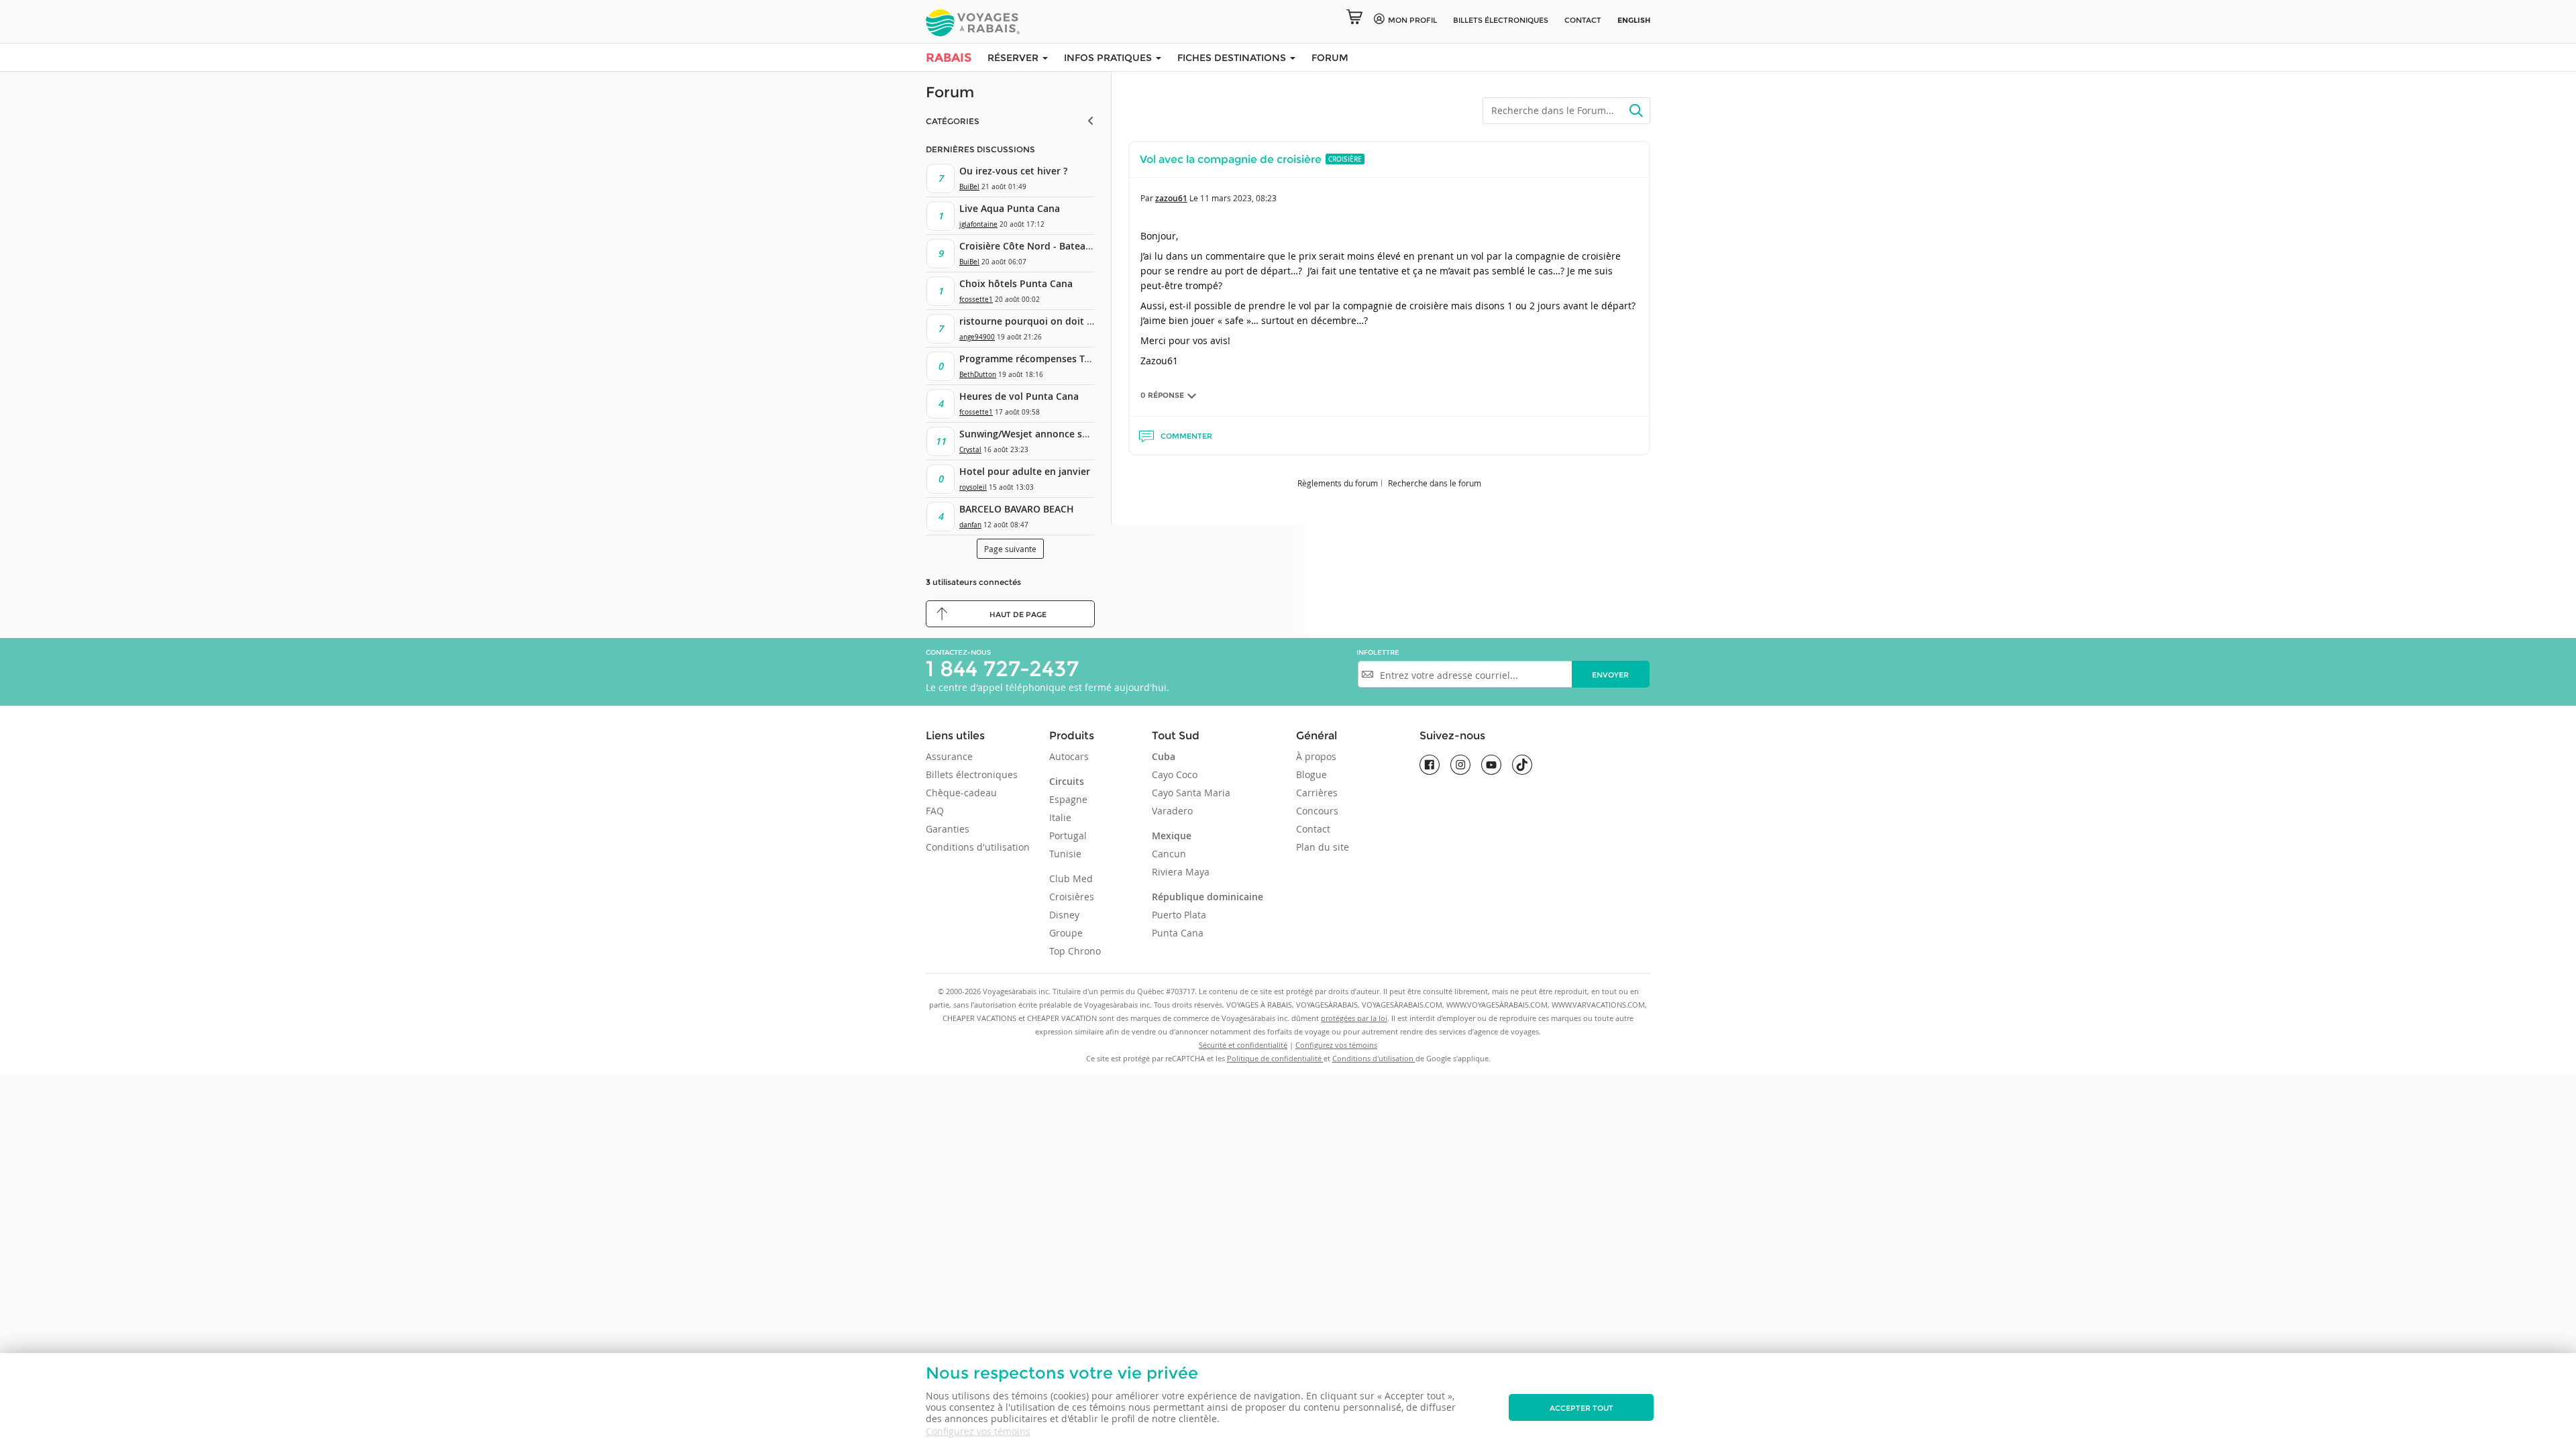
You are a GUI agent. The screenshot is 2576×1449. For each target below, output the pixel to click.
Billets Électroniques (1501, 20)
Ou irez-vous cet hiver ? (1013, 171)
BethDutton (978, 375)
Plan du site (1323, 847)
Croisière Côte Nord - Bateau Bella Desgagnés (1064, 246)
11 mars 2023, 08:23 (1238, 198)
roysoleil (973, 487)
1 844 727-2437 (1002, 668)
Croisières (1072, 897)
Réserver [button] (1014, 58)
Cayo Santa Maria (1191, 793)
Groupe (1066, 933)
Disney (1064, 915)
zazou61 (1171, 198)
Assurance (949, 756)
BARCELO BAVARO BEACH (1017, 509)
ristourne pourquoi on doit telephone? (1049, 321)
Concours (1317, 811)
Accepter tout (1581, 1408)
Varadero (1172, 811)
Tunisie (1065, 854)
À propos (1316, 756)
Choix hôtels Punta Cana (1016, 283)
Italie (1060, 817)
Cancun (1169, 854)
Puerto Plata (1179, 915)
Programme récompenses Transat (1036, 359)
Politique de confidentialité (1275, 1058)
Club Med (1071, 878)
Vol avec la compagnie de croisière (1231, 159)
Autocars (1069, 756)
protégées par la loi (1354, 1018)
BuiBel (969, 187)
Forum (1330, 58)
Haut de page (1018, 614)
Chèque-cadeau (961, 793)
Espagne (1068, 799)
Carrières (1317, 793)
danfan (970, 525)
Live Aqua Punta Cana (1010, 208)
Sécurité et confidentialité (1243, 1045)
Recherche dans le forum (1435, 483)
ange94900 (977, 337)
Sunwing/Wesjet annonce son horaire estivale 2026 (1076, 434)
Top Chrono (1075, 951)
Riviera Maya (1181, 872)
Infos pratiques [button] (1109, 58)
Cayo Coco (1175, 774)
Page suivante (1010, 549)
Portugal (1068, 836)
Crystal (970, 450)
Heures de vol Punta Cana (1019, 396)
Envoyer (1610, 675)
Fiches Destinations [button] (1233, 58)
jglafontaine (978, 224)
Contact (1583, 20)
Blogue (1311, 774)
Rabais (949, 58)
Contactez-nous (958, 652)
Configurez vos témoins (978, 1431)
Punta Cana (1178, 933)
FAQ (935, 811)
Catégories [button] (953, 121)
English (1634, 20)
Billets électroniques (972, 774)
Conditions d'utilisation (978, 847)
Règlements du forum (1338, 483)
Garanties (948, 829)
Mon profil (1412, 20)
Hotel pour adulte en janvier (1025, 471)
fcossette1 (976, 300)
